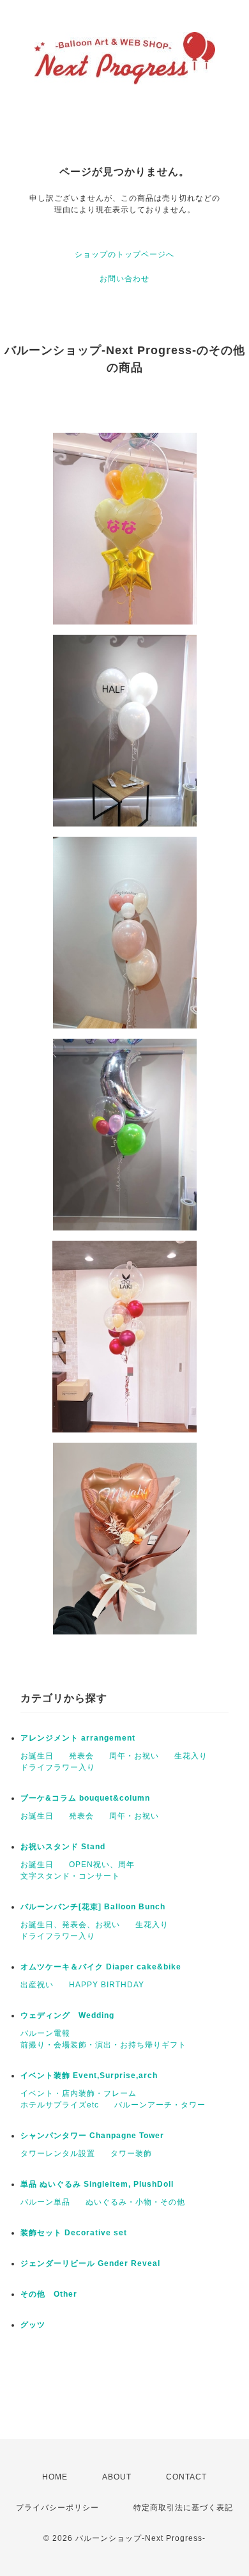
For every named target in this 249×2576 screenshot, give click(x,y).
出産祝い (37, 1985)
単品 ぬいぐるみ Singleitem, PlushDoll (97, 2184)
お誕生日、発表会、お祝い (70, 1925)
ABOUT (117, 2477)
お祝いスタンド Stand (63, 1847)
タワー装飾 (131, 2153)
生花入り (191, 1756)
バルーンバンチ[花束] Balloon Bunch (93, 1907)
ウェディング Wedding (67, 2015)
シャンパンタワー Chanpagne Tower (92, 2136)
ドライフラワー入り (58, 1767)
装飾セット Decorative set (74, 2233)
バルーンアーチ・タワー (160, 2105)
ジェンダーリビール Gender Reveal (90, 2263)
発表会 (81, 1756)
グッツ (33, 2325)
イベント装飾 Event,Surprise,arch (89, 2076)
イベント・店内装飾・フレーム (79, 2093)
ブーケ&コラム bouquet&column (85, 1798)
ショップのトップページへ (124, 254)
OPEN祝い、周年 (102, 1865)
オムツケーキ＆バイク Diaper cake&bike (101, 1967)
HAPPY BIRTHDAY (107, 1985)
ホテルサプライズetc (60, 2105)
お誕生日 (37, 1756)
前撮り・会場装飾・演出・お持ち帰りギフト (103, 2045)
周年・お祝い (134, 1756)
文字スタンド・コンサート (70, 1876)
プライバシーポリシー (57, 2508)
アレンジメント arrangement (78, 1738)
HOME (55, 2477)
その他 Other (49, 2294)
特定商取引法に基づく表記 (183, 2508)
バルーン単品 (45, 2202)
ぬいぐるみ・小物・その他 (135, 2202)
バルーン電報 (45, 2033)
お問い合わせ (124, 279)
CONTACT (186, 2477)
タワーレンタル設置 (58, 2153)
